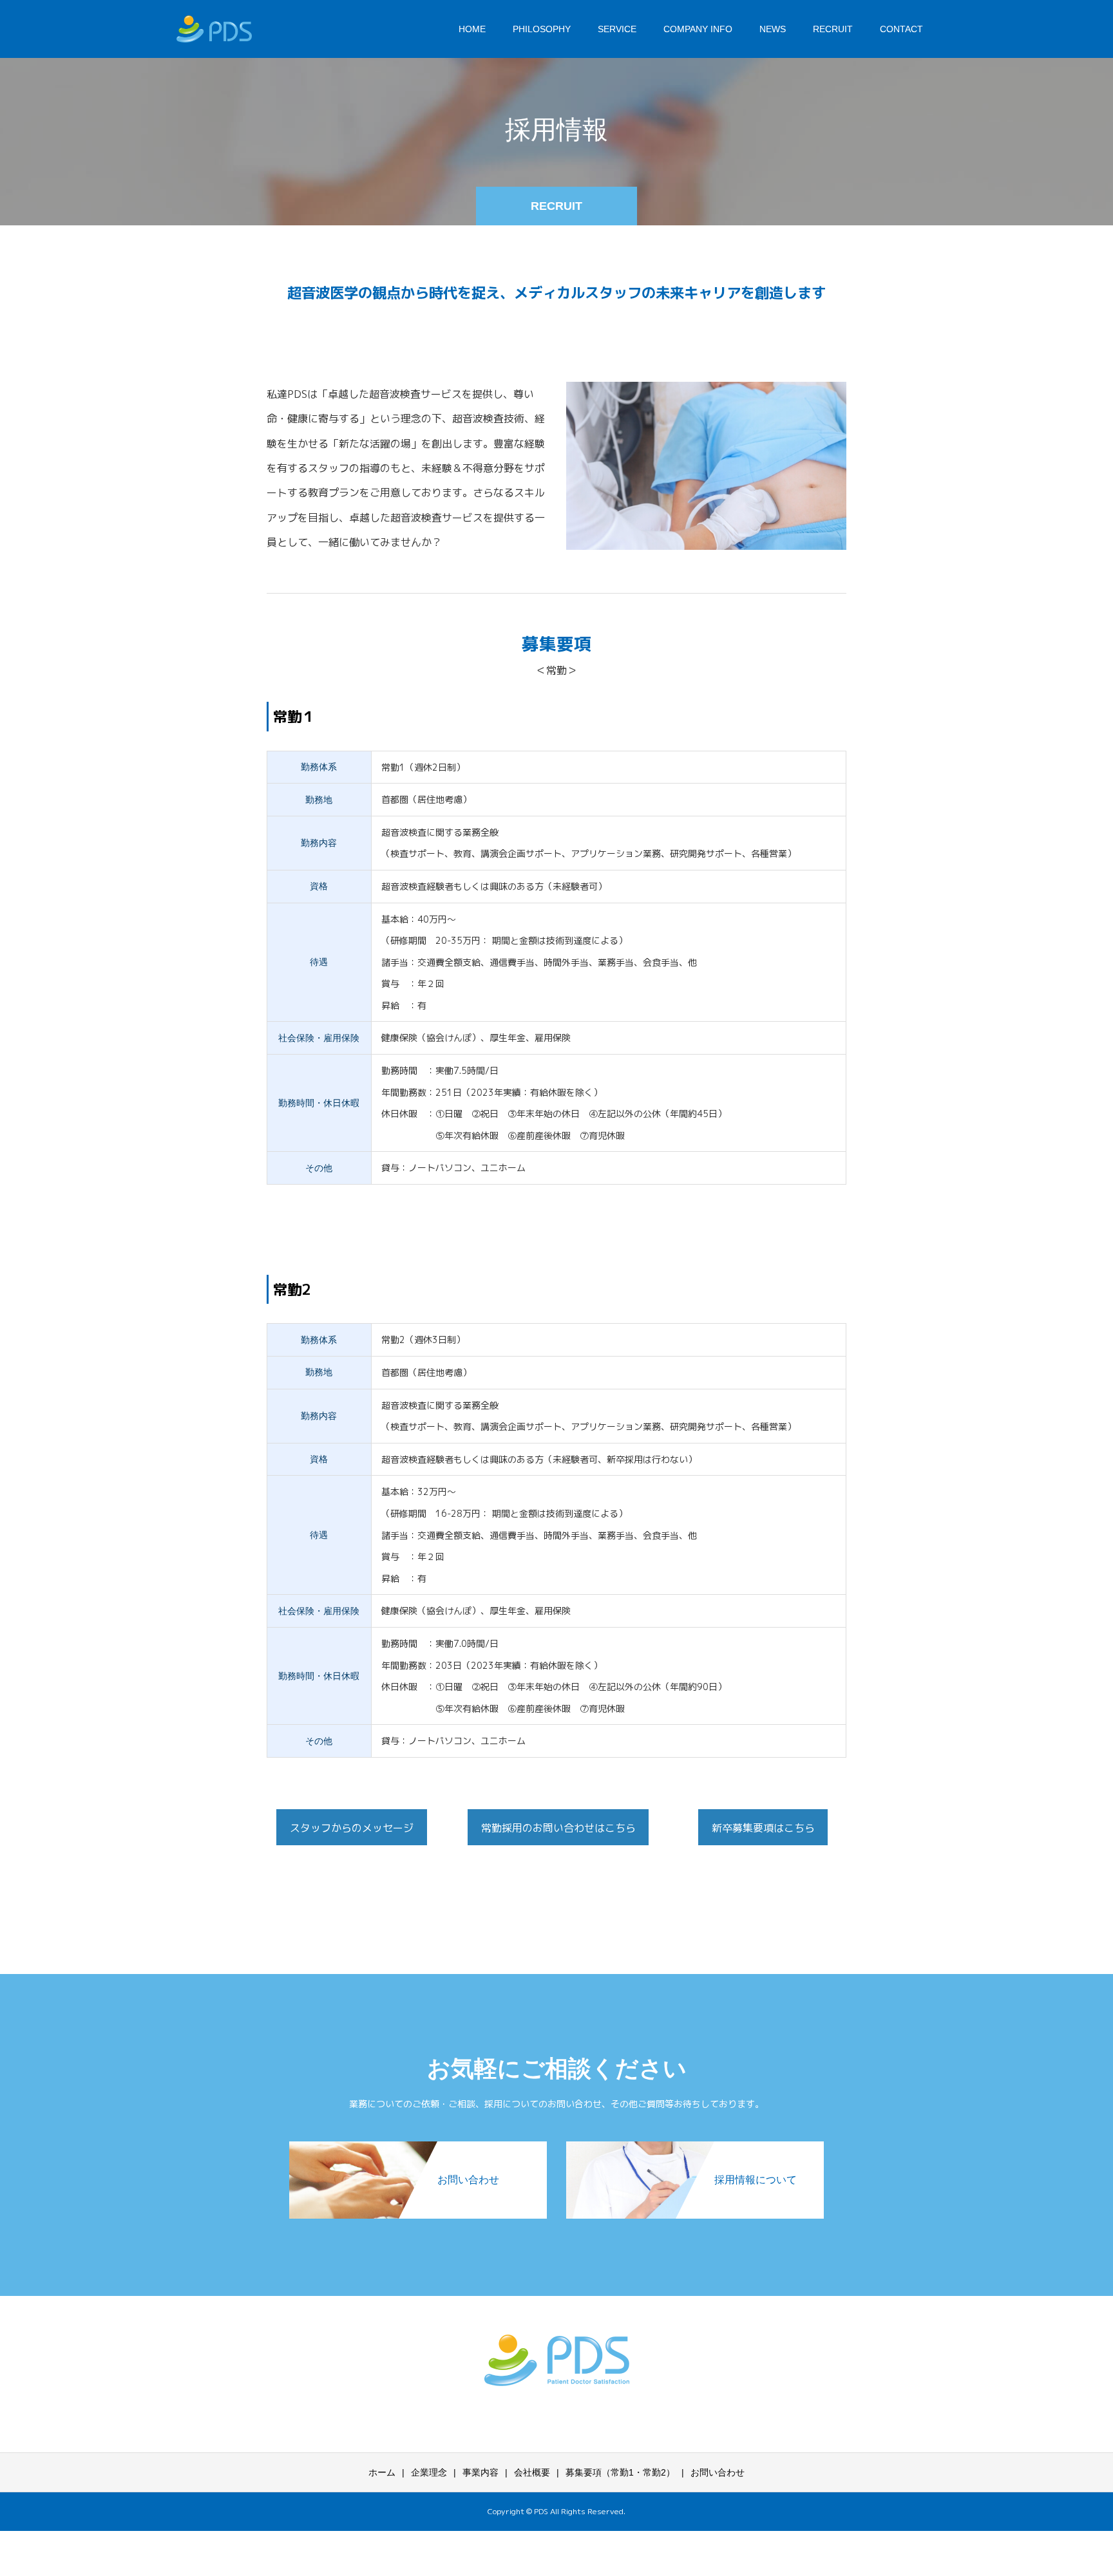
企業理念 (429, 2472)
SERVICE (617, 29)
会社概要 (532, 2472)
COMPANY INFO (698, 29)
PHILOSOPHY (542, 29)
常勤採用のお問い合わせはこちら (558, 1828)
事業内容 (480, 2472)
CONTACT (901, 29)
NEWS (773, 29)
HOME (472, 29)
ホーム (382, 2472)
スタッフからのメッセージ (352, 1828)
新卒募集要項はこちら (763, 1828)
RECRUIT (833, 29)
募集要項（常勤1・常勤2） (620, 2472)
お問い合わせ (718, 2472)
